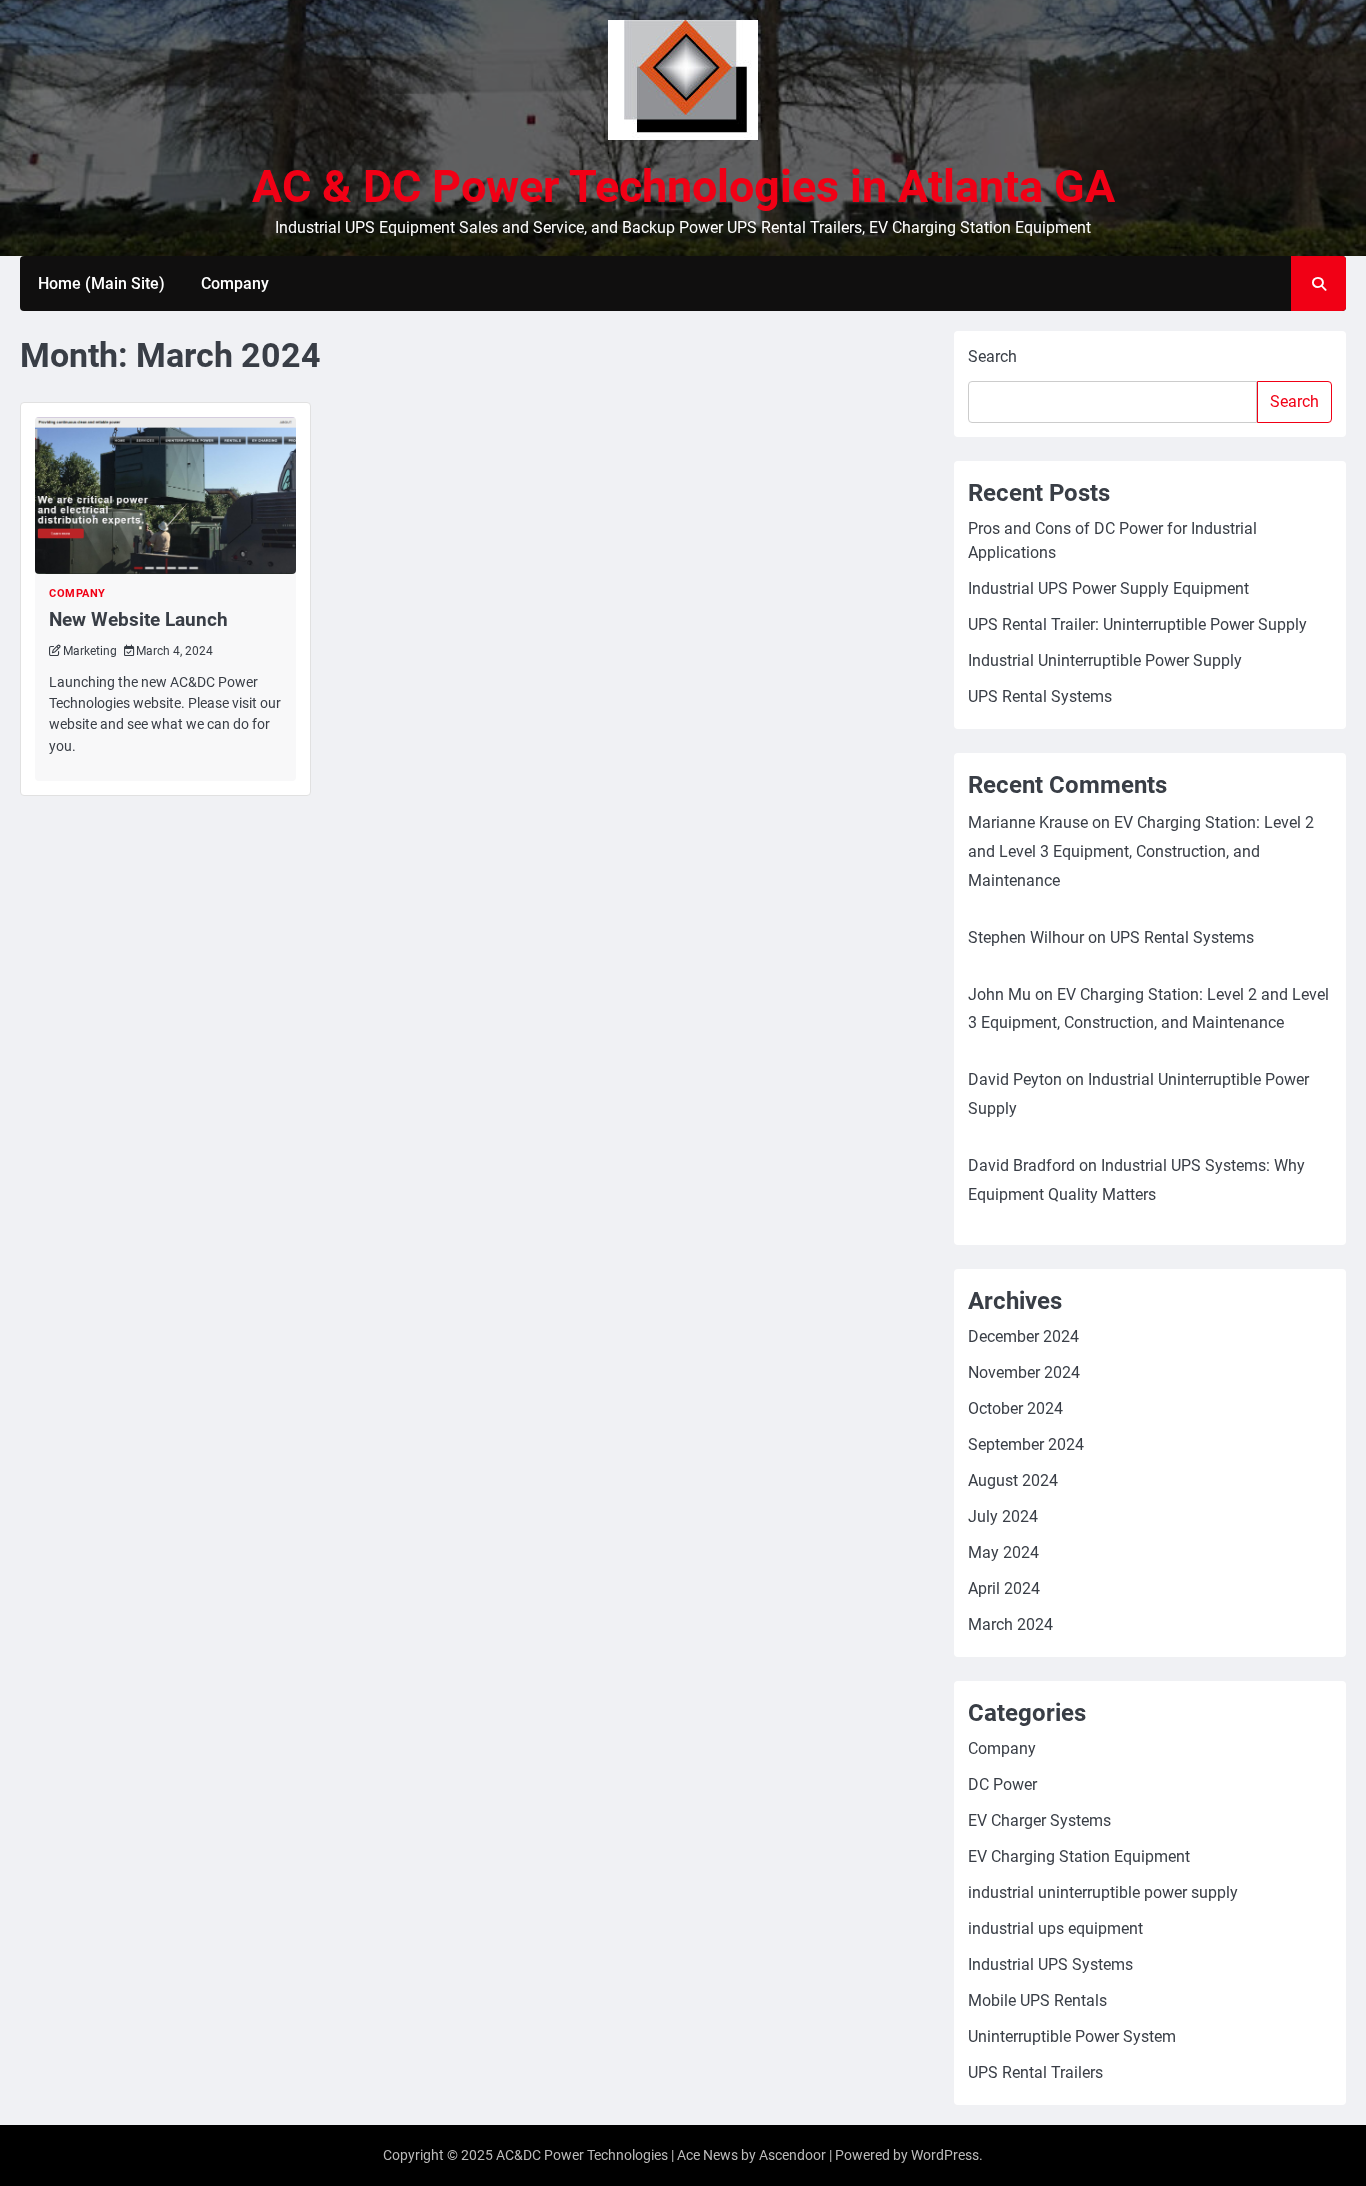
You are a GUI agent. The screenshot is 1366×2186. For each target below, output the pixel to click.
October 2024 (1015, 1408)
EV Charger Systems (1039, 1820)
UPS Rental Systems (1040, 696)
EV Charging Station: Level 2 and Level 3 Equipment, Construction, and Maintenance (1141, 851)
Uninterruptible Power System (1072, 2036)
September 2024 (1026, 1444)
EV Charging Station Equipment (1079, 1856)
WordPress (945, 2155)
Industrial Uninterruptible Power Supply (1105, 660)
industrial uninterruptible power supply (1103, 1892)
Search (992, 356)
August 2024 (1013, 1480)
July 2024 (1003, 1516)
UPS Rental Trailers (1035, 2072)
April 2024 (1004, 1588)
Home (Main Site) (101, 283)
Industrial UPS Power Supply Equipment (1108, 588)
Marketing (90, 651)
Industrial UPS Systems (1050, 1964)
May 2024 (1003, 1552)
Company (235, 283)
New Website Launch (138, 619)
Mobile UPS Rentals (1037, 2000)
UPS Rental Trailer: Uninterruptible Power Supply (1137, 624)
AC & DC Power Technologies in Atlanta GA (683, 186)
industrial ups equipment (1055, 1928)
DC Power (1002, 1784)
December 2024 (1023, 1336)
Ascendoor (792, 2155)
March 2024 (1010, 1624)
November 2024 (1024, 1372)
